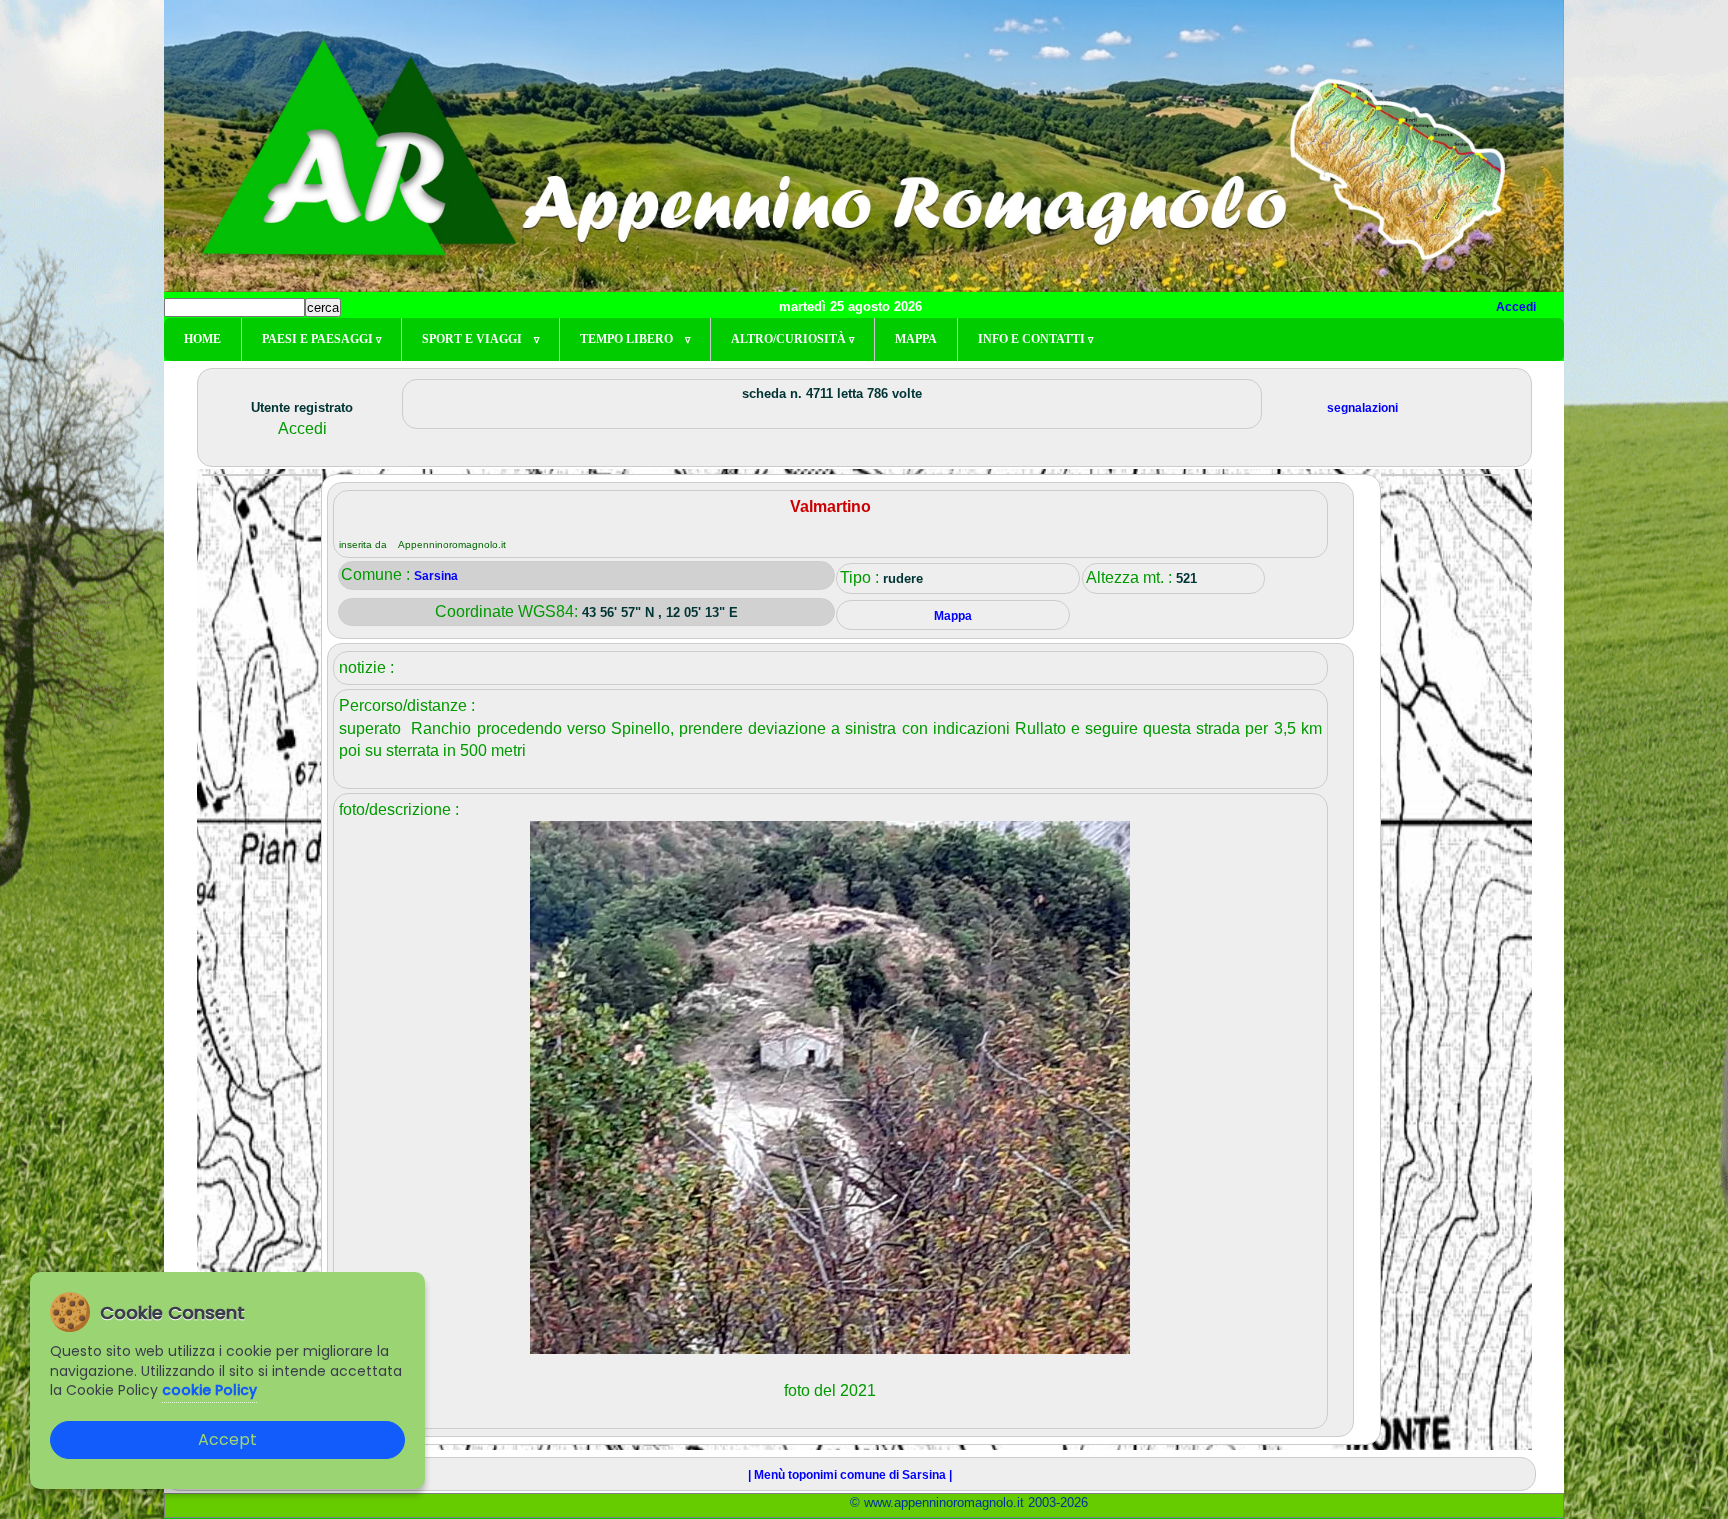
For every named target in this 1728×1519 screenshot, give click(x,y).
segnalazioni (1362, 408)
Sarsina (436, 576)
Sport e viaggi (480, 339)
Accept (227, 1439)
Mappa (916, 339)
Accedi (1516, 307)
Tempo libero (635, 339)
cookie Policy (209, 1390)
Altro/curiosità (792, 339)
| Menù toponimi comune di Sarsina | (850, 1475)
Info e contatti (1035, 339)
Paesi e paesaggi (321, 339)
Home (202, 339)
